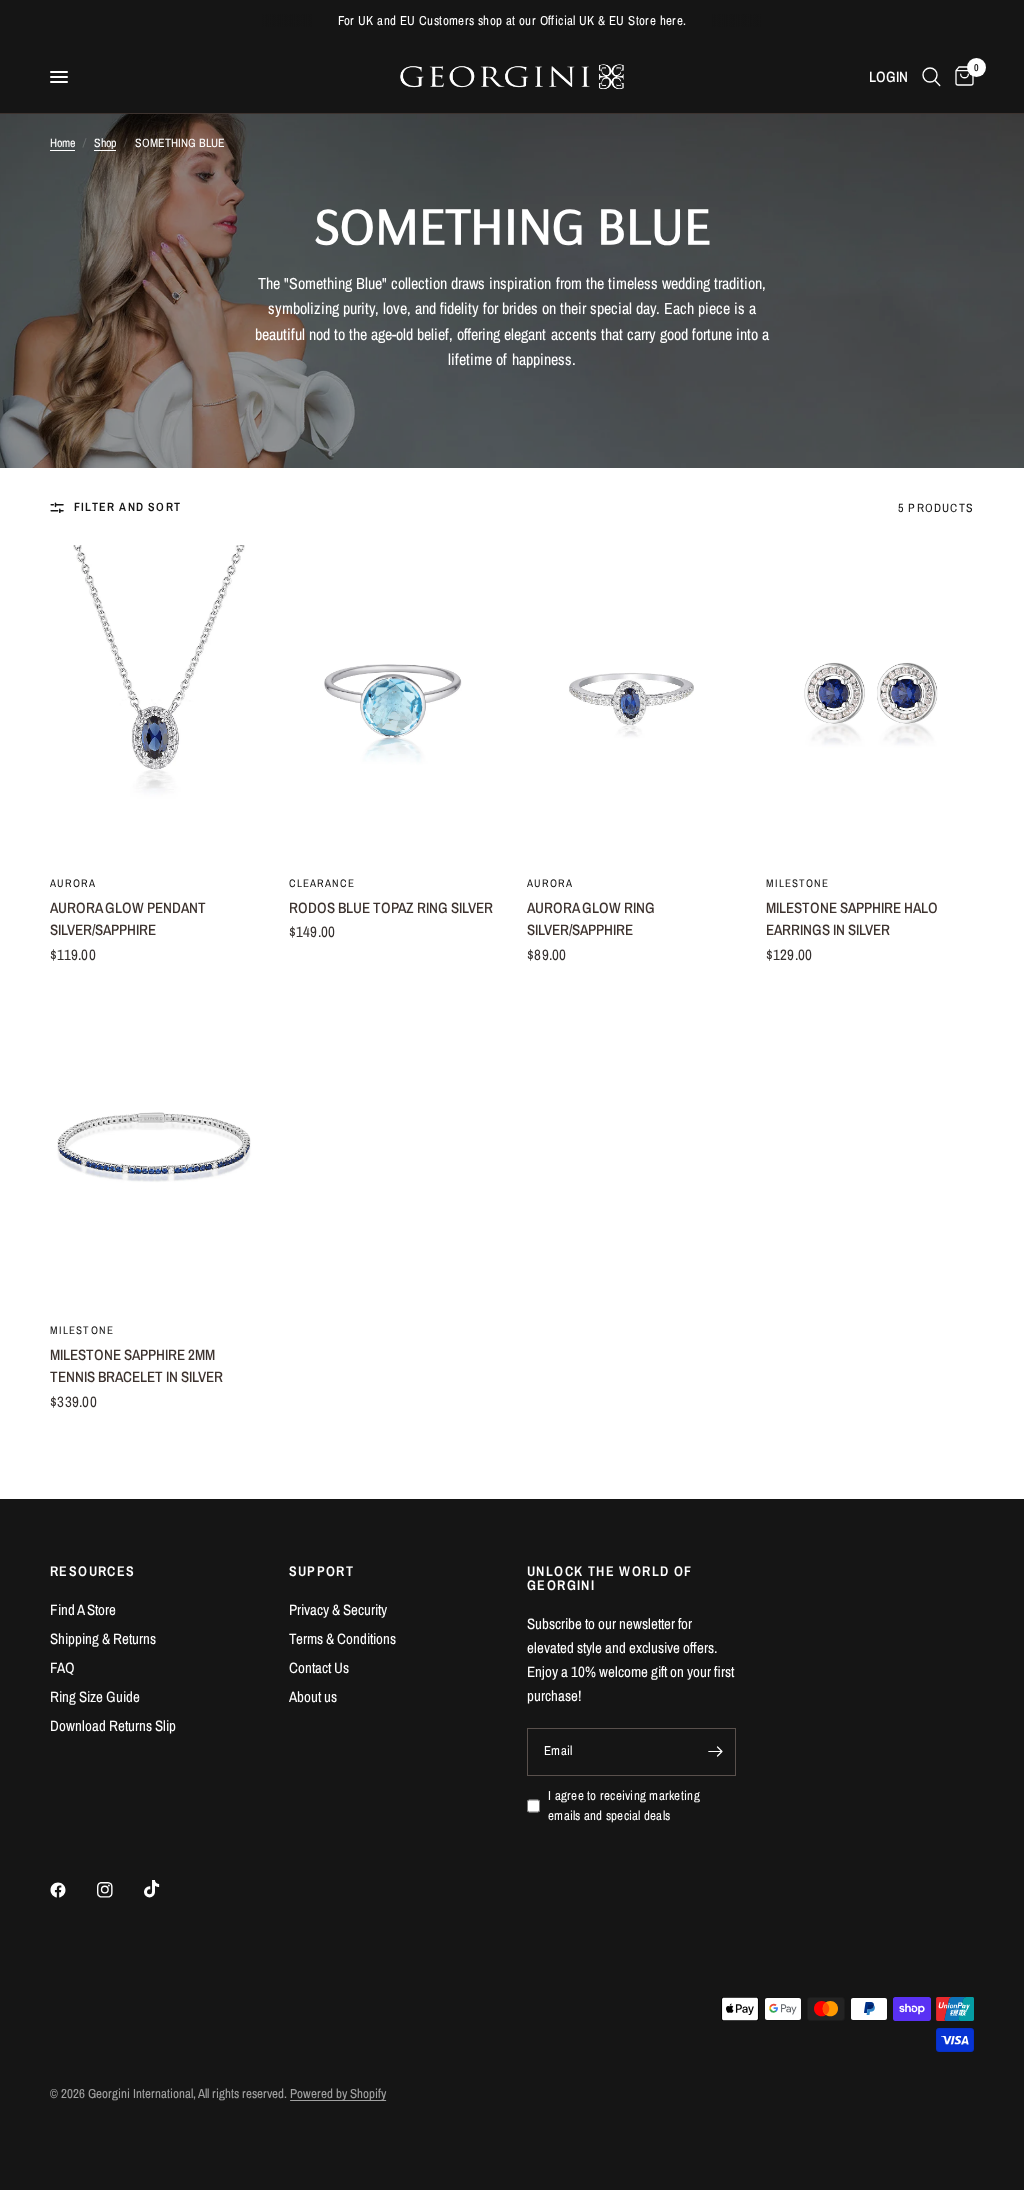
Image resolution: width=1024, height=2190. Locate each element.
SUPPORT (322, 1571)
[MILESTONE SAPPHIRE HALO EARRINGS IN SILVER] (870, 701)
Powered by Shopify (338, 2093)
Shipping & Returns (103, 1638)
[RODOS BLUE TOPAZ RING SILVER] (393, 701)
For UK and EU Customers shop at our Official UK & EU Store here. (512, 20)
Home (62, 143)
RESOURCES (93, 1571)
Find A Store (83, 1609)
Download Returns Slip (113, 1725)
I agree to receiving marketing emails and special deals (624, 1806)
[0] (961, 77)
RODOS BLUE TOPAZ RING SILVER (391, 907)
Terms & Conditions (342, 1638)
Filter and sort (127, 507)
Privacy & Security (338, 1609)
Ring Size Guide (95, 1696)
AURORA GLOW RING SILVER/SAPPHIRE (591, 919)
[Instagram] (119, 1890)
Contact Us (319, 1667)
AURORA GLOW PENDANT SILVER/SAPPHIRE (128, 919)
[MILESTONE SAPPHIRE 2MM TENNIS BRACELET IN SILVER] (154, 1148)
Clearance (322, 883)
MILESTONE (798, 883)
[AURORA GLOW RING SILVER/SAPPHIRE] (631, 701)
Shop (105, 143)
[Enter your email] (716, 1752)
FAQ (62, 1667)
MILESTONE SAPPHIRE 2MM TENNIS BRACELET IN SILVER (136, 1366)
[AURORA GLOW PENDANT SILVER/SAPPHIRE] (154, 701)
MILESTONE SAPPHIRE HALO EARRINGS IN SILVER (852, 919)
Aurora (73, 883)
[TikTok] (166, 1889)
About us (313, 1696)
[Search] (931, 77)
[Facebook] (72, 1890)
